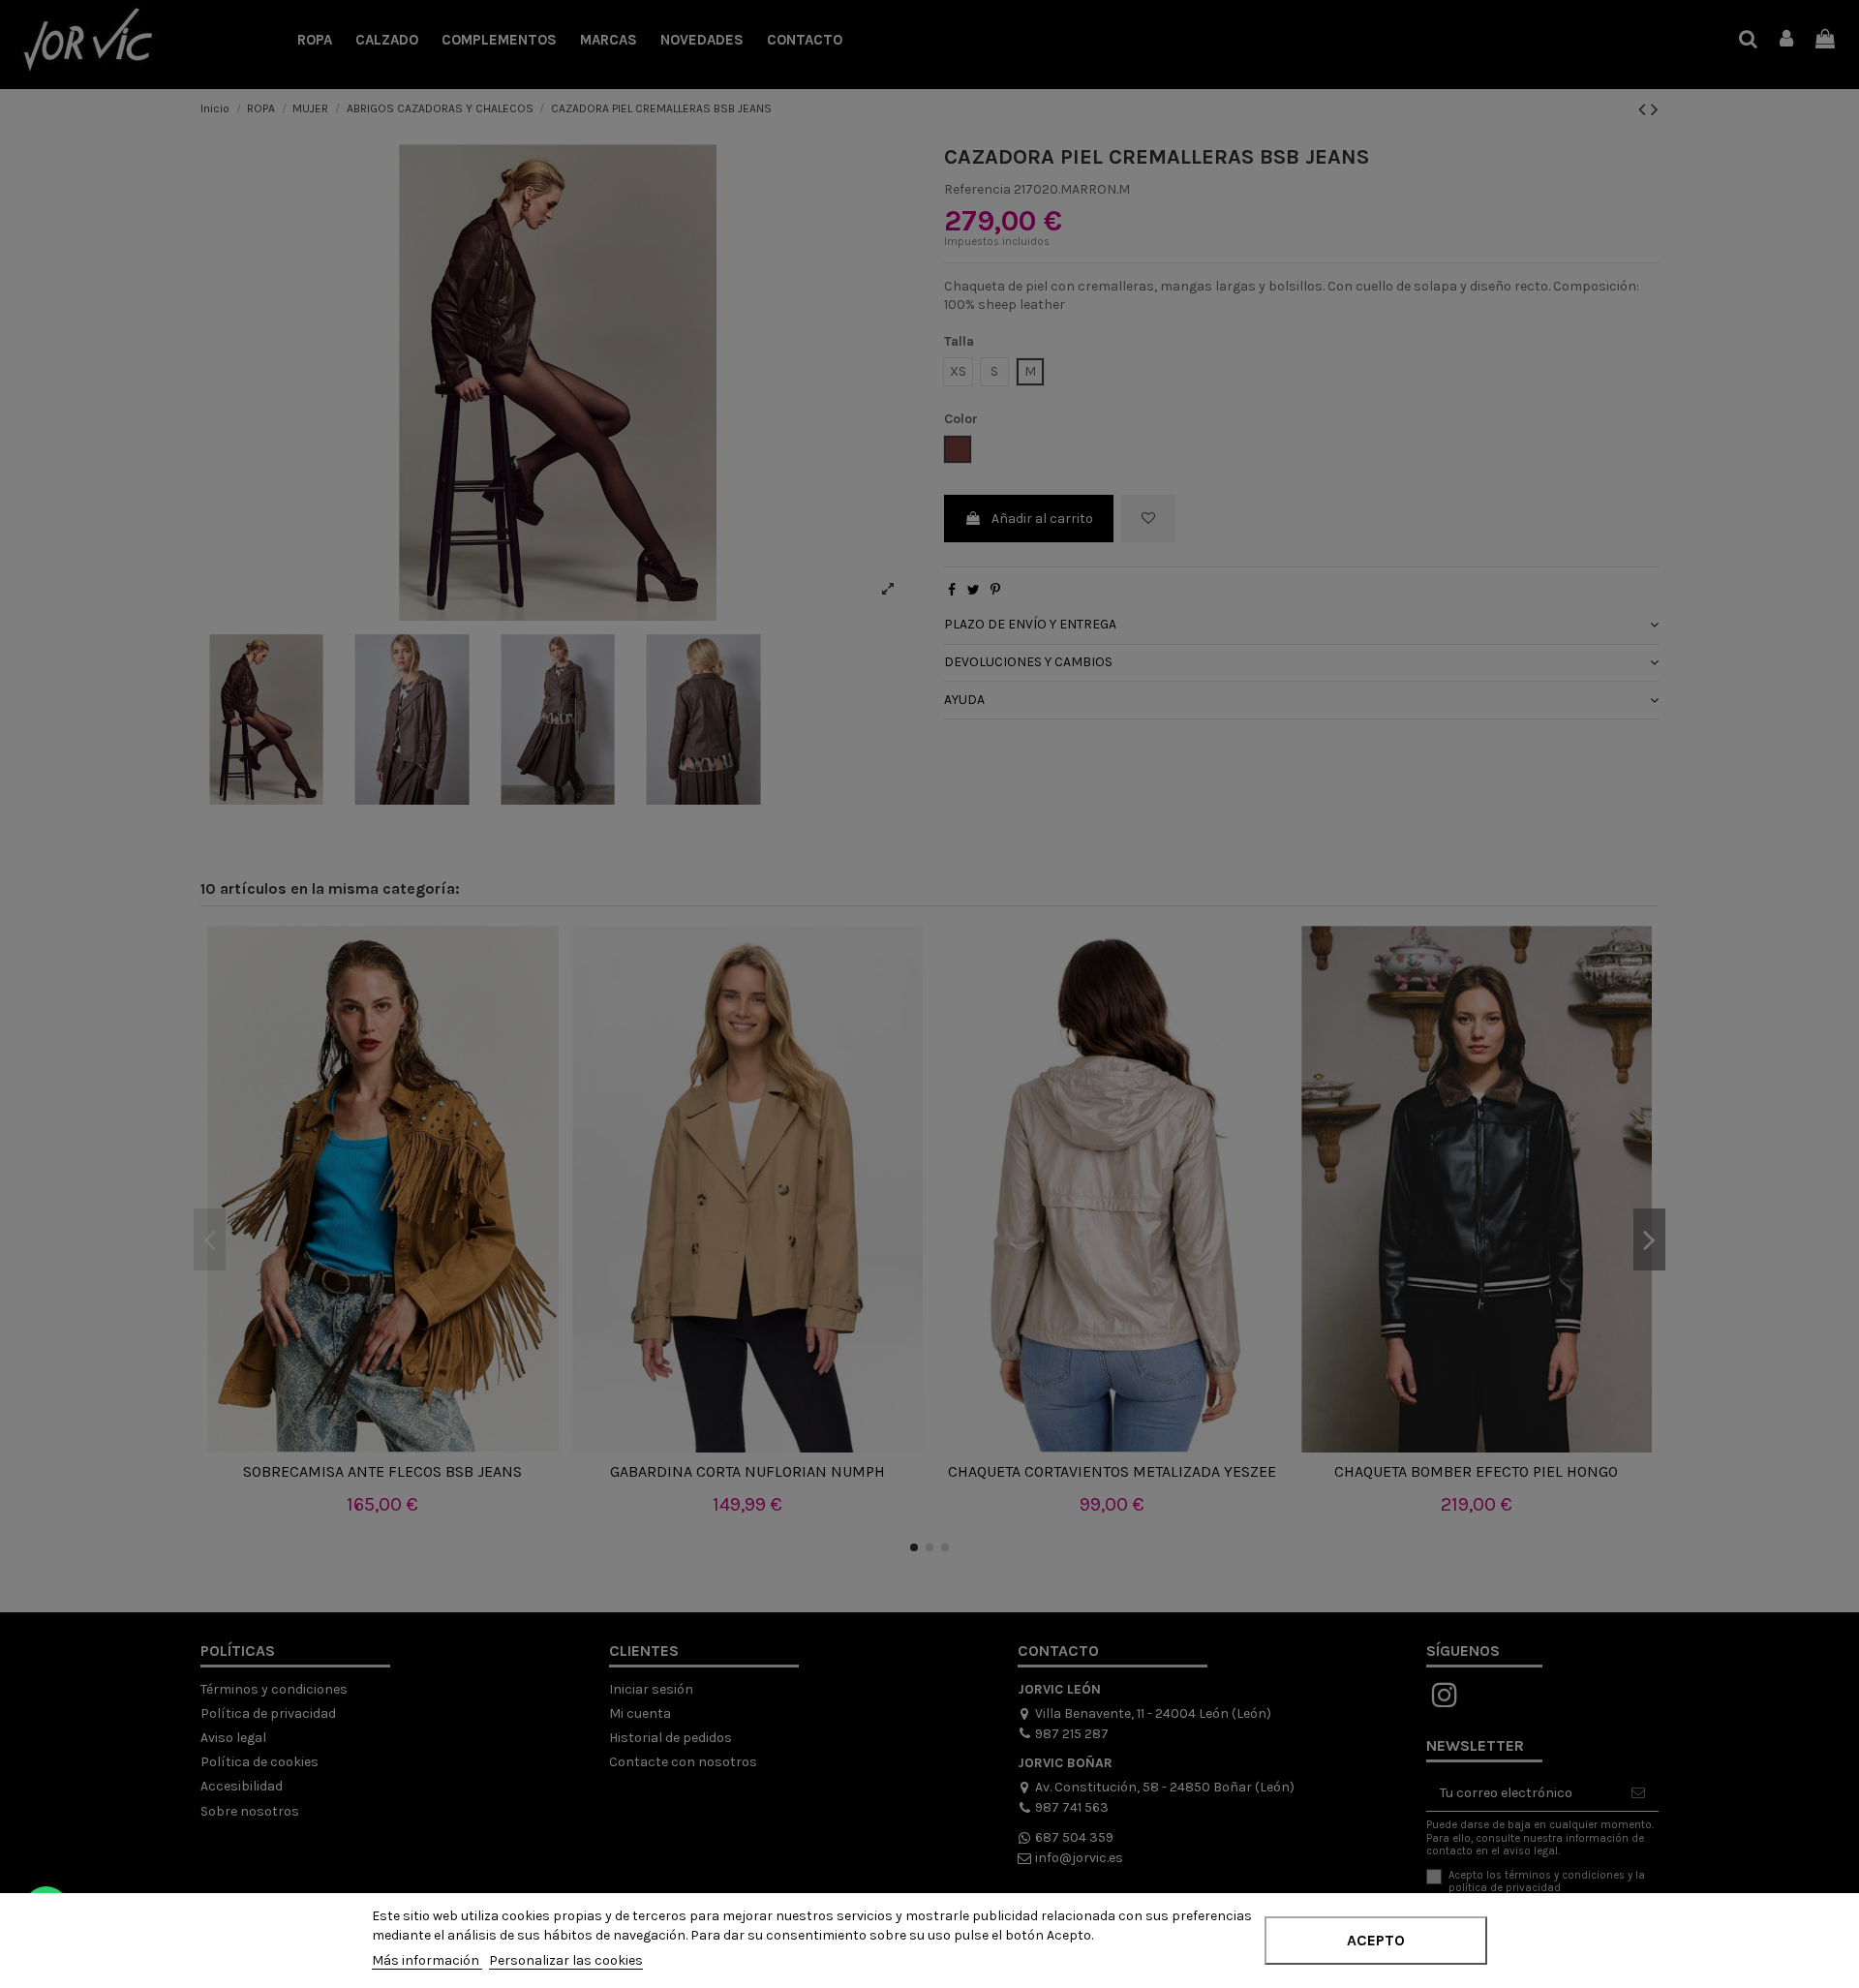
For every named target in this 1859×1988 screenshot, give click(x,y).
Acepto (1376, 1940)
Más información (427, 1960)
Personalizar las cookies (566, 1960)
